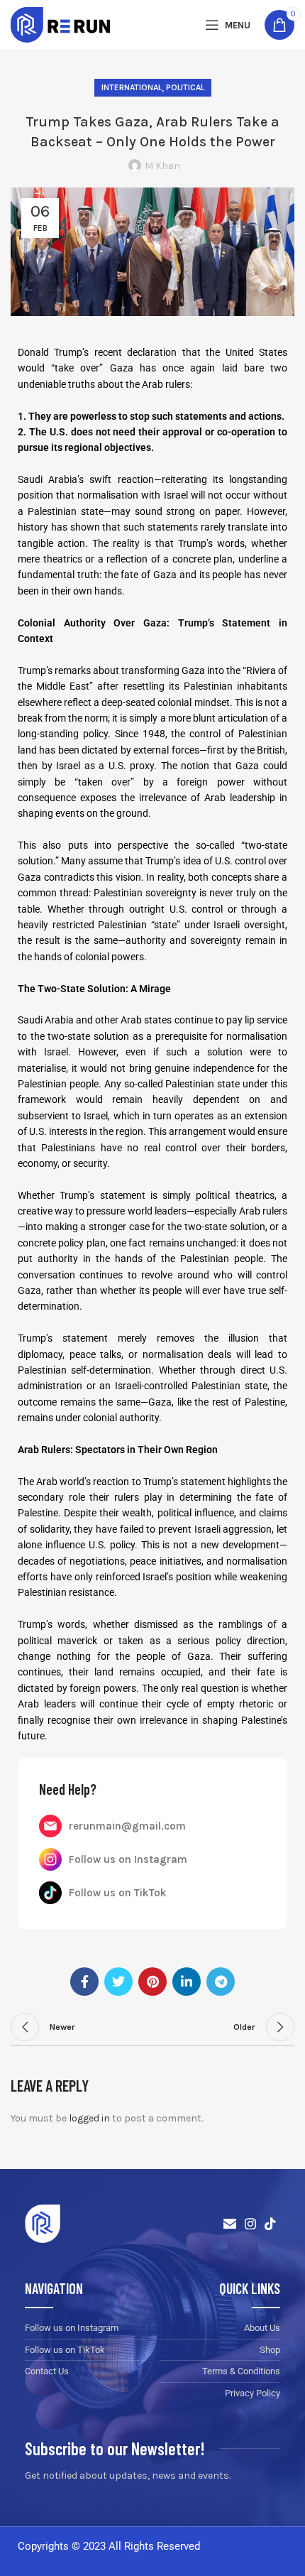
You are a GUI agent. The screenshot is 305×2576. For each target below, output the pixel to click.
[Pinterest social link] (152, 1982)
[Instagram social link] (250, 2224)
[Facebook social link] (84, 1982)
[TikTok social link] (270, 2224)
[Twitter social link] (118, 1982)
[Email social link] (230, 2224)
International (132, 87)
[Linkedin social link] (187, 1982)
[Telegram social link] (221, 1982)
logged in (89, 2118)
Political (185, 87)
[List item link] (152, 1826)
